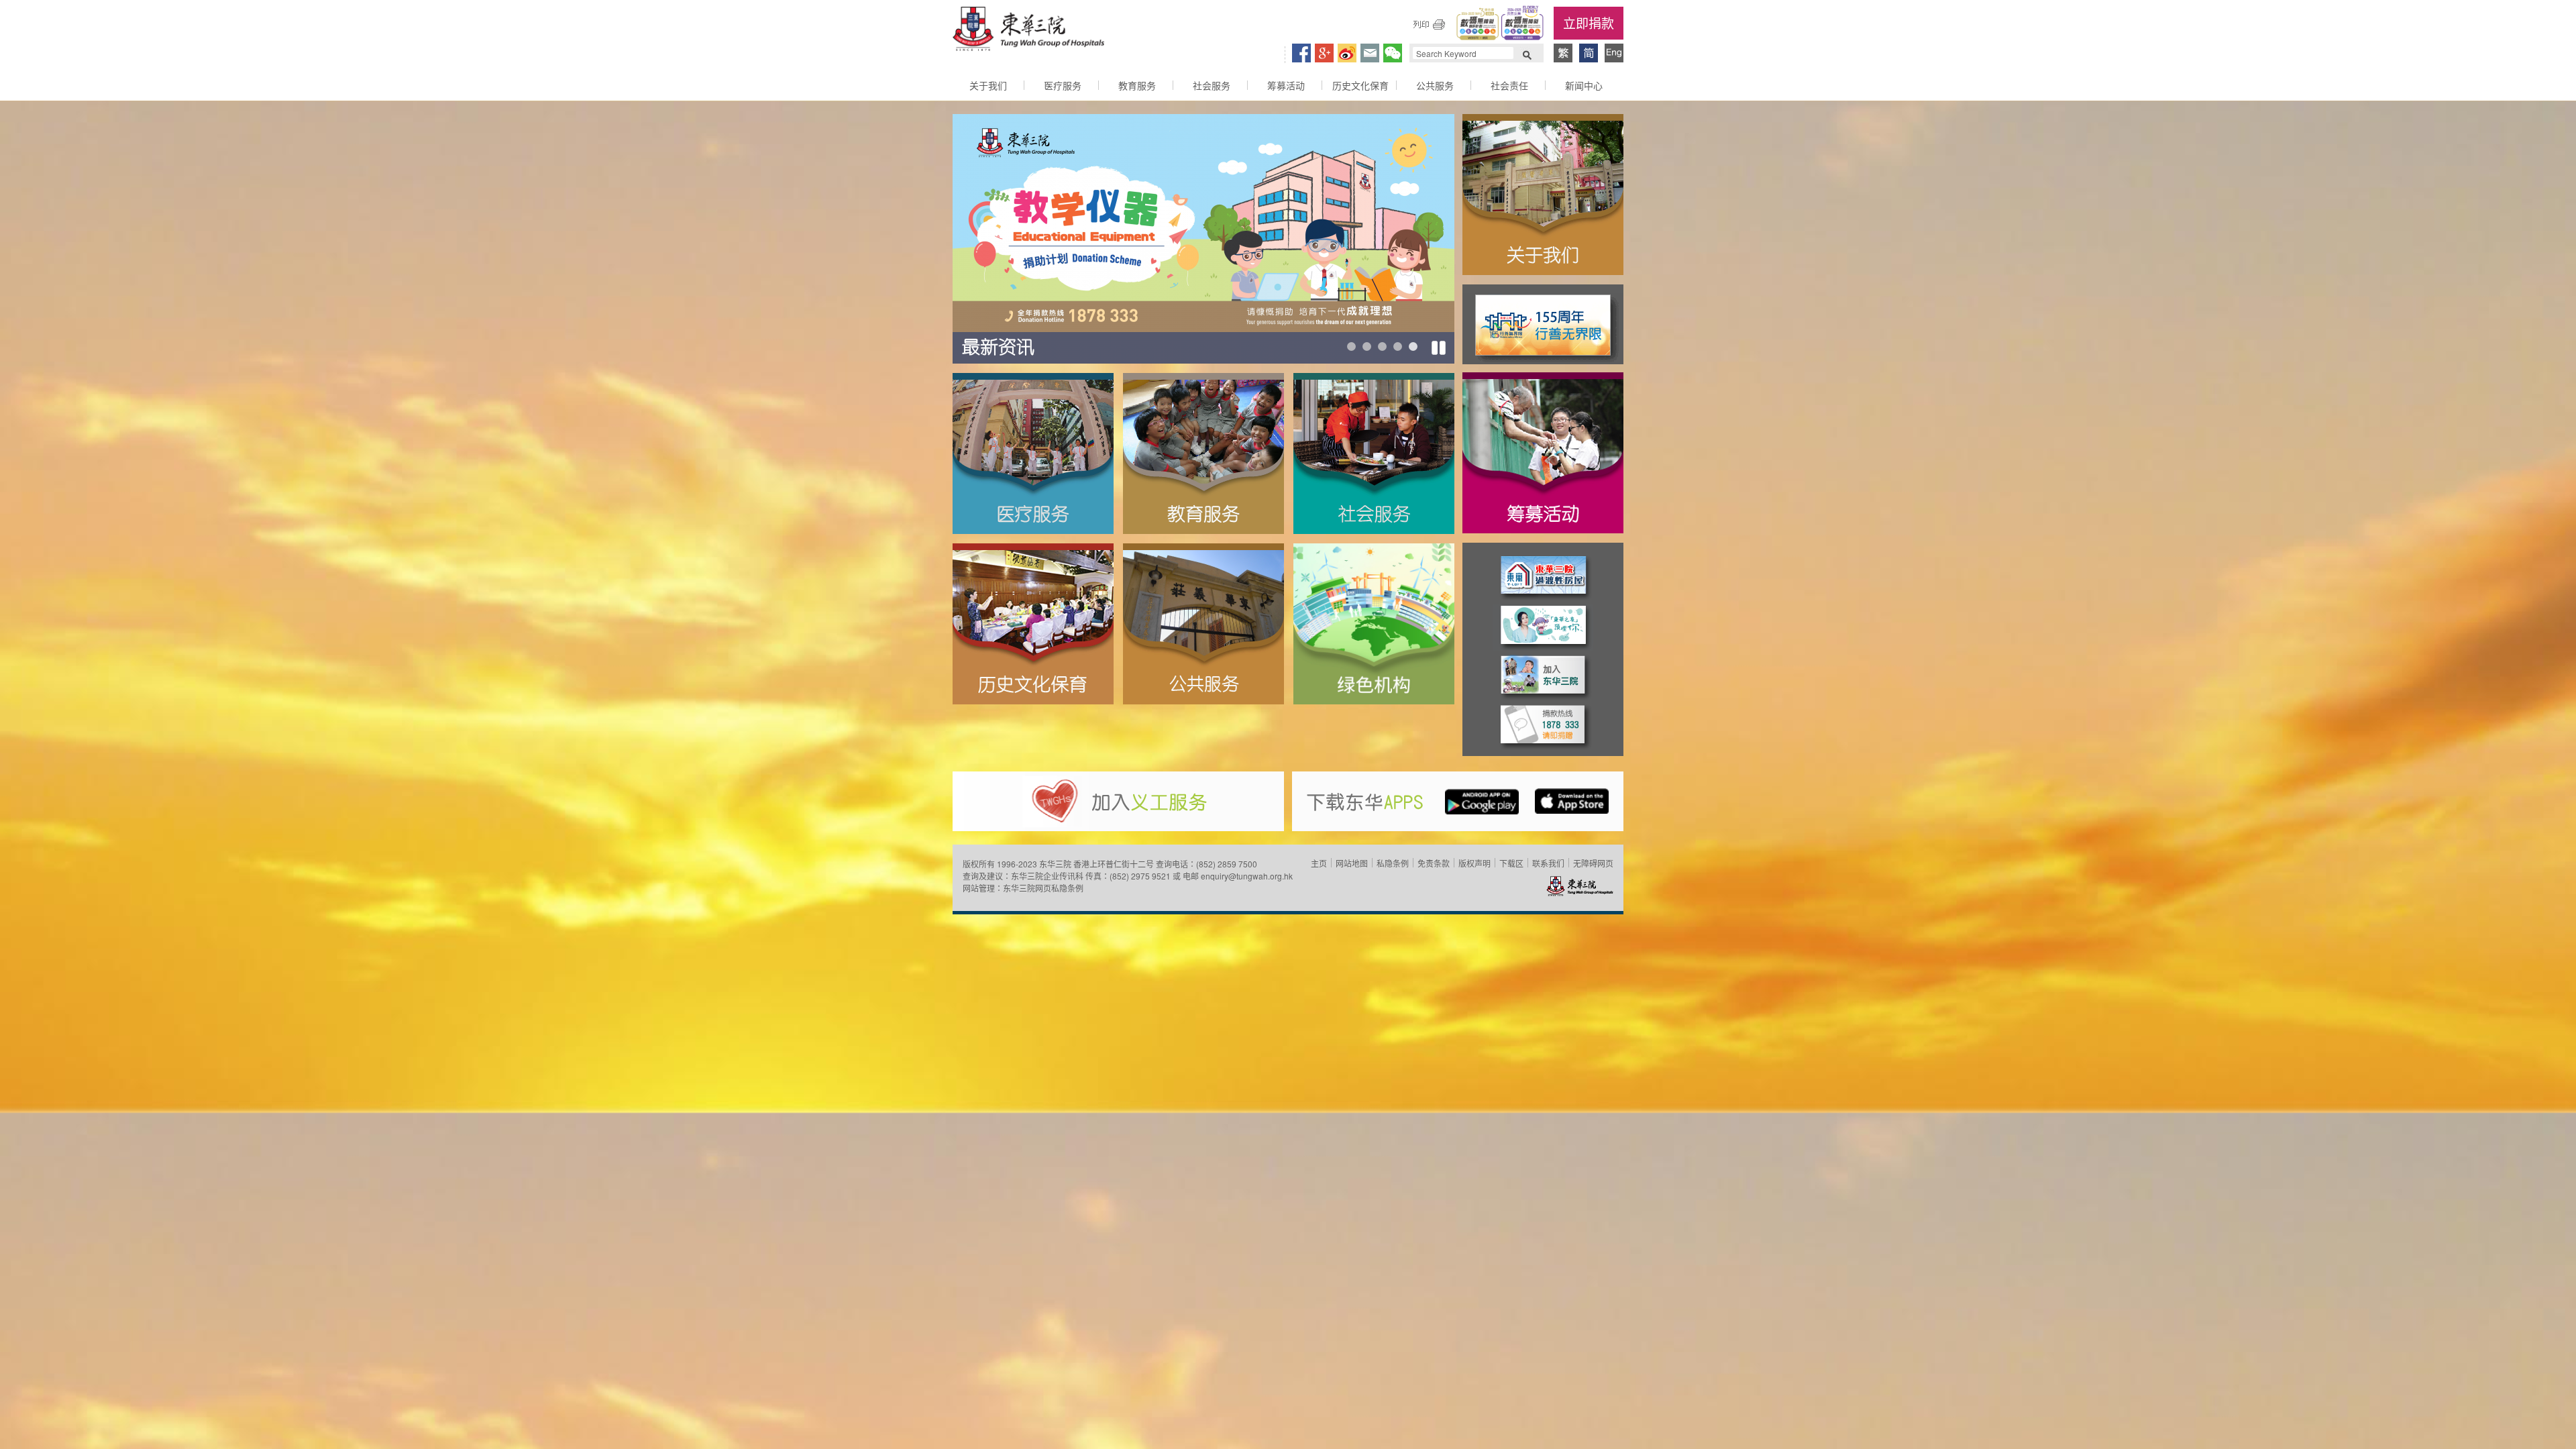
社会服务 (1212, 85)
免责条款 (1434, 863)
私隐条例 (1393, 863)
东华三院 (1028, 31)
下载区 (1511, 863)
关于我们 (988, 85)
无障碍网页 (1593, 863)
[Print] (1429, 24)
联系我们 (1548, 863)
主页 (1319, 863)
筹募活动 (1286, 85)
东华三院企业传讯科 (1047, 876)
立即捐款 (1589, 22)
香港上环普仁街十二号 (1114, 864)
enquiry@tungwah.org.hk (1247, 876)
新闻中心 (1584, 85)
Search (1527, 54)
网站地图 (1352, 863)
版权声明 (1474, 863)
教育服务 (1137, 85)
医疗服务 (1063, 85)
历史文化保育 (1360, 85)
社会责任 (1509, 85)
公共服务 (1435, 85)
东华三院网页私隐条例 (1043, 888)
